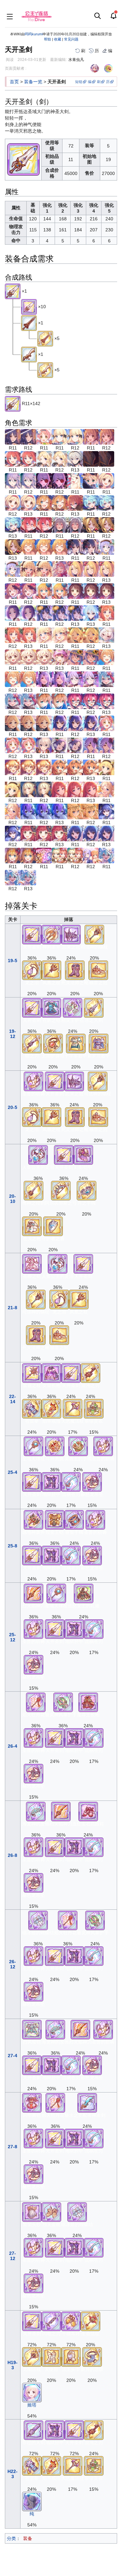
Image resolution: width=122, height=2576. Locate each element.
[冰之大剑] (94, 1008)
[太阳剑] (29, 322)
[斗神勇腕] (55, 1446)
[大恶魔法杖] (73, 1408)
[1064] (91, 503)
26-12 (13, 1964)
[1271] (28, 811)
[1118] (44, 591)
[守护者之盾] (53, 1226)
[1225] (60, 723)
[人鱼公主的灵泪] (38, 1154)
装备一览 (33, 82)
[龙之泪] (32, 970)
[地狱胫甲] (51, 1482)
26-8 (13, 1855)
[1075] (28, 547)
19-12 (13, 1034)
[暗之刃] (32, 1043)
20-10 (13, 1199)
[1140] (44, 613)
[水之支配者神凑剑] (87, 2103)
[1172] (106, 657)
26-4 (13, 1746)
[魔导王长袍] (88, 1702)
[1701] (28, 833)
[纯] (32, 2501)
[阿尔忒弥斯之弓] (61, 1190)
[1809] (60, 855)
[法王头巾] (71, 2356)
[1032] (13, 459)
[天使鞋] (51, 2356)
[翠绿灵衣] (94, 1408)
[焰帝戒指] (51, 1408)
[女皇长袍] (51, 1372)
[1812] (106, 855)
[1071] (91, 525)
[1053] (91, 481)
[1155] (106, 635)
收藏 (58, 39)
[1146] (75, 635)
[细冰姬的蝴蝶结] (38, 1920)
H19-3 (13, 2365)
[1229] (106, 723)
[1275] (75, 811)
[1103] (28, 569)
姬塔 (32, 2405)
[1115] (75, 569)
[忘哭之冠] (71, 934)
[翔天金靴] (51, 2212)
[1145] (44, 635)
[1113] (60, 569)
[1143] (91, 613)
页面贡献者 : (16, 68)
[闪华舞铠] (32, 2103)
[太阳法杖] (32, 2356)
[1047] (91, 459)
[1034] (44, 459)
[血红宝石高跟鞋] (88, 1811)
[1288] (106, 811)
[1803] (75, 833)
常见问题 (71, 39)
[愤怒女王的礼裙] (84, 1593)
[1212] (75, 701)
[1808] (44, 855)
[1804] (13, 855)
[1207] (106, 679)
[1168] (60, 657)
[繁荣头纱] (32, 2212)
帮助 (47, 39)
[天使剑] (29, 354)
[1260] (28, 789)
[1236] (44, 745)
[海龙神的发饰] (36, 1811)
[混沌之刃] (90, 1372)
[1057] (106, 481)
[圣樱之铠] (32, 1264)
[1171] (75, 657)
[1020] (44, 437)
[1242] (60, 745)
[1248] (13, 767)
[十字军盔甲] (76, 1043)
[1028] (60, 437)
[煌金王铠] (55, 1520)
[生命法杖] (90, 2321)
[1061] (75, 503)
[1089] (75, 547)
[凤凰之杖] (51, 970)
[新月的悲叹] (92, 2356)
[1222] (13, 723)
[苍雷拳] (32, 1408)
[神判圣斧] (51, 934)
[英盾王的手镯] (78, 1446)
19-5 (13, 961)
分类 (11, 2538)
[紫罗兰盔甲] (99, 1043)
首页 (14, 82)
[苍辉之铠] (51, 1008)
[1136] (13, 613)
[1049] (13, 481)
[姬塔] (32, 2392)
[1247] (91, 745)
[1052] (75, 481)
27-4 (13, 2056)
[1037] (75, 459)
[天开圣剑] (13, 291)
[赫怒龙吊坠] (92, 1482)
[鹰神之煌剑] (34, 1190)
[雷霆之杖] (32, 1372)
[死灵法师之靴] (75, 970)
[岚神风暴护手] (63, 1702)
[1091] (106, 547)
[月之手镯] (87, 1190)
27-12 (13, 2256)
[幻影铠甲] (83, 1154)
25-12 (13, 1637)
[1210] (44, 701)
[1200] (75, 679)
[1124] (75, 591)
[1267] (60, 789)
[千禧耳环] (71, 2321)
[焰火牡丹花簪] (36, 1702)
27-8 (13, 2147)
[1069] (60, 525)
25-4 (13, 1472)
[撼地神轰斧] (34, 1520)
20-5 (13, 1107)
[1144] (106, 613)
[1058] (44, 503)
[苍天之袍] (32, 1226)
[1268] (106, 789)
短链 (79, 82)
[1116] (13, 591)
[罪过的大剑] (34, 2430)
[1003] (13, 437)
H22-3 (13, 2474)
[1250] (60, 767)
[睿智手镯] (74, 1520)
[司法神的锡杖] (94, 934)
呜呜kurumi (34, 34)
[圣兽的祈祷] (34, 1081)
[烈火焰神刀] (34, 1593)
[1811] (91, 855)
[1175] (44, 679)
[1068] (28, 525)
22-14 (13, 1399)
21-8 (13, 1308)
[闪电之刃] (51, 2321)
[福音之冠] (98, 970)
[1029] (91, 437)
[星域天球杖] (34, 1446)
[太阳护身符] (53, 1043)
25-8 (13, 1546)
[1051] (44, 481)
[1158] (13, 657)
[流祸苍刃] (71, 1482)
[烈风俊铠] (32, 2029)
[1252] (106, 767)
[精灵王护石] (73, 1008)
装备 (28, 2538)
